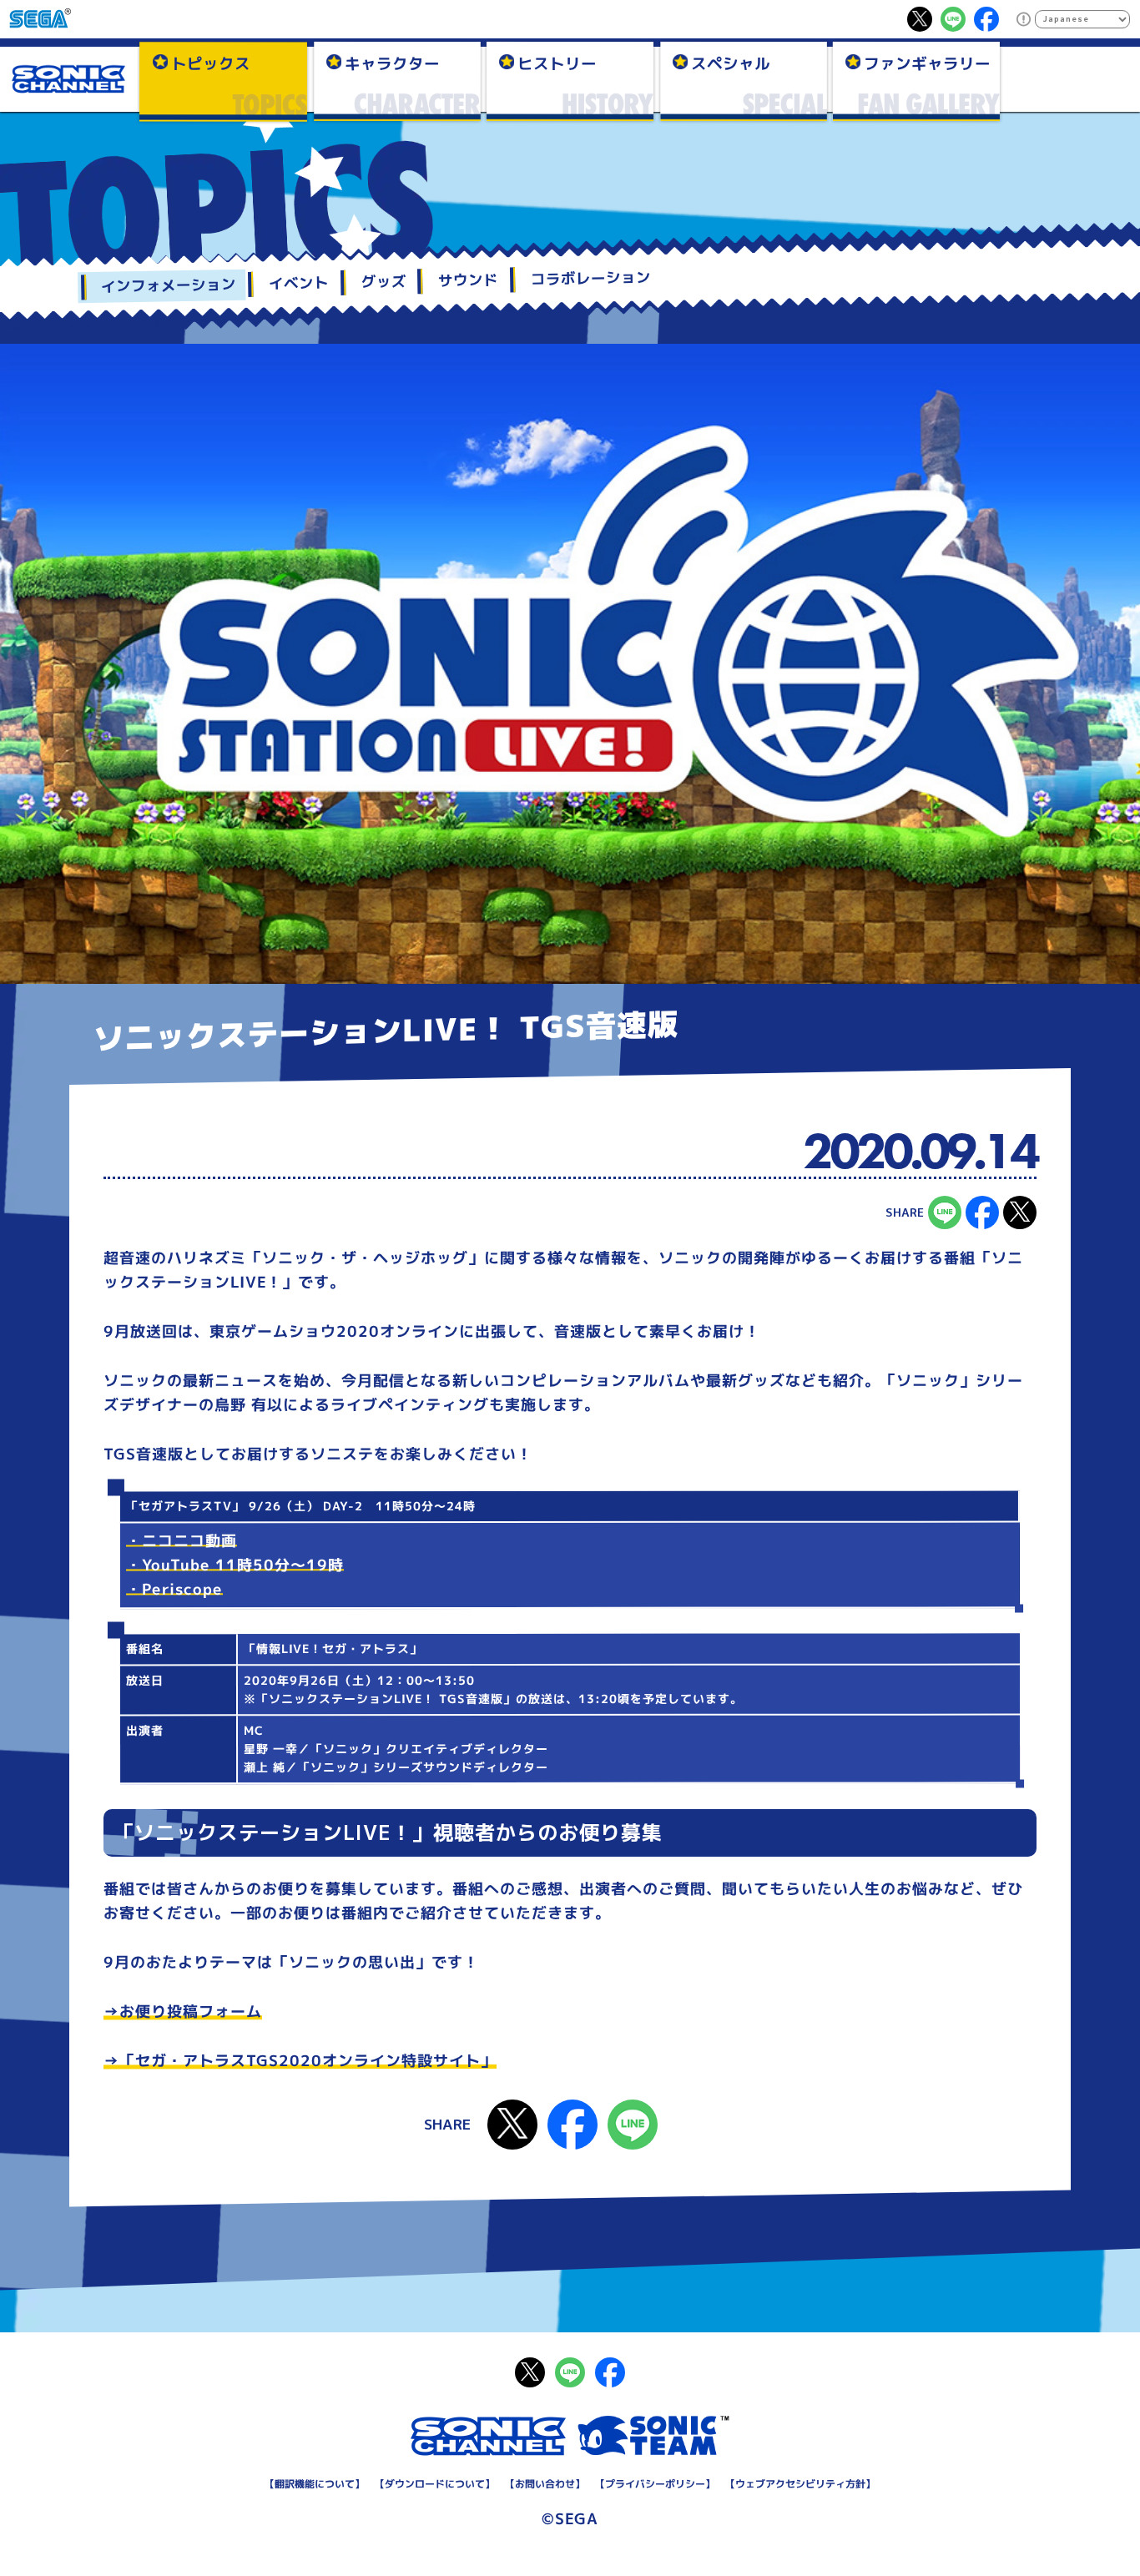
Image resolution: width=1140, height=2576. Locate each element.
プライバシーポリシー (655, 2483)
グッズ (383, 282)
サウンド (468, 280)
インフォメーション (169, 285)
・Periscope (174, 1590)
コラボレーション (591, 279)
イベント (299, 284)
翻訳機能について (315, 2484)
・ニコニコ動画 (182, 1542)
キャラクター (391, 63)
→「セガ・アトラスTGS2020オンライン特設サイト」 (300, 2061)
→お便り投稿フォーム (183, 2012)
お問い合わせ (545, 2484)
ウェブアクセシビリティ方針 (800, 2483)
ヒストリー (557, 63)
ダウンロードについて (435, 2483)
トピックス (211, 63)
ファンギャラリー (927, 63)
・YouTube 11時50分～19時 (235, 1565)
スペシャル (731, 63)
